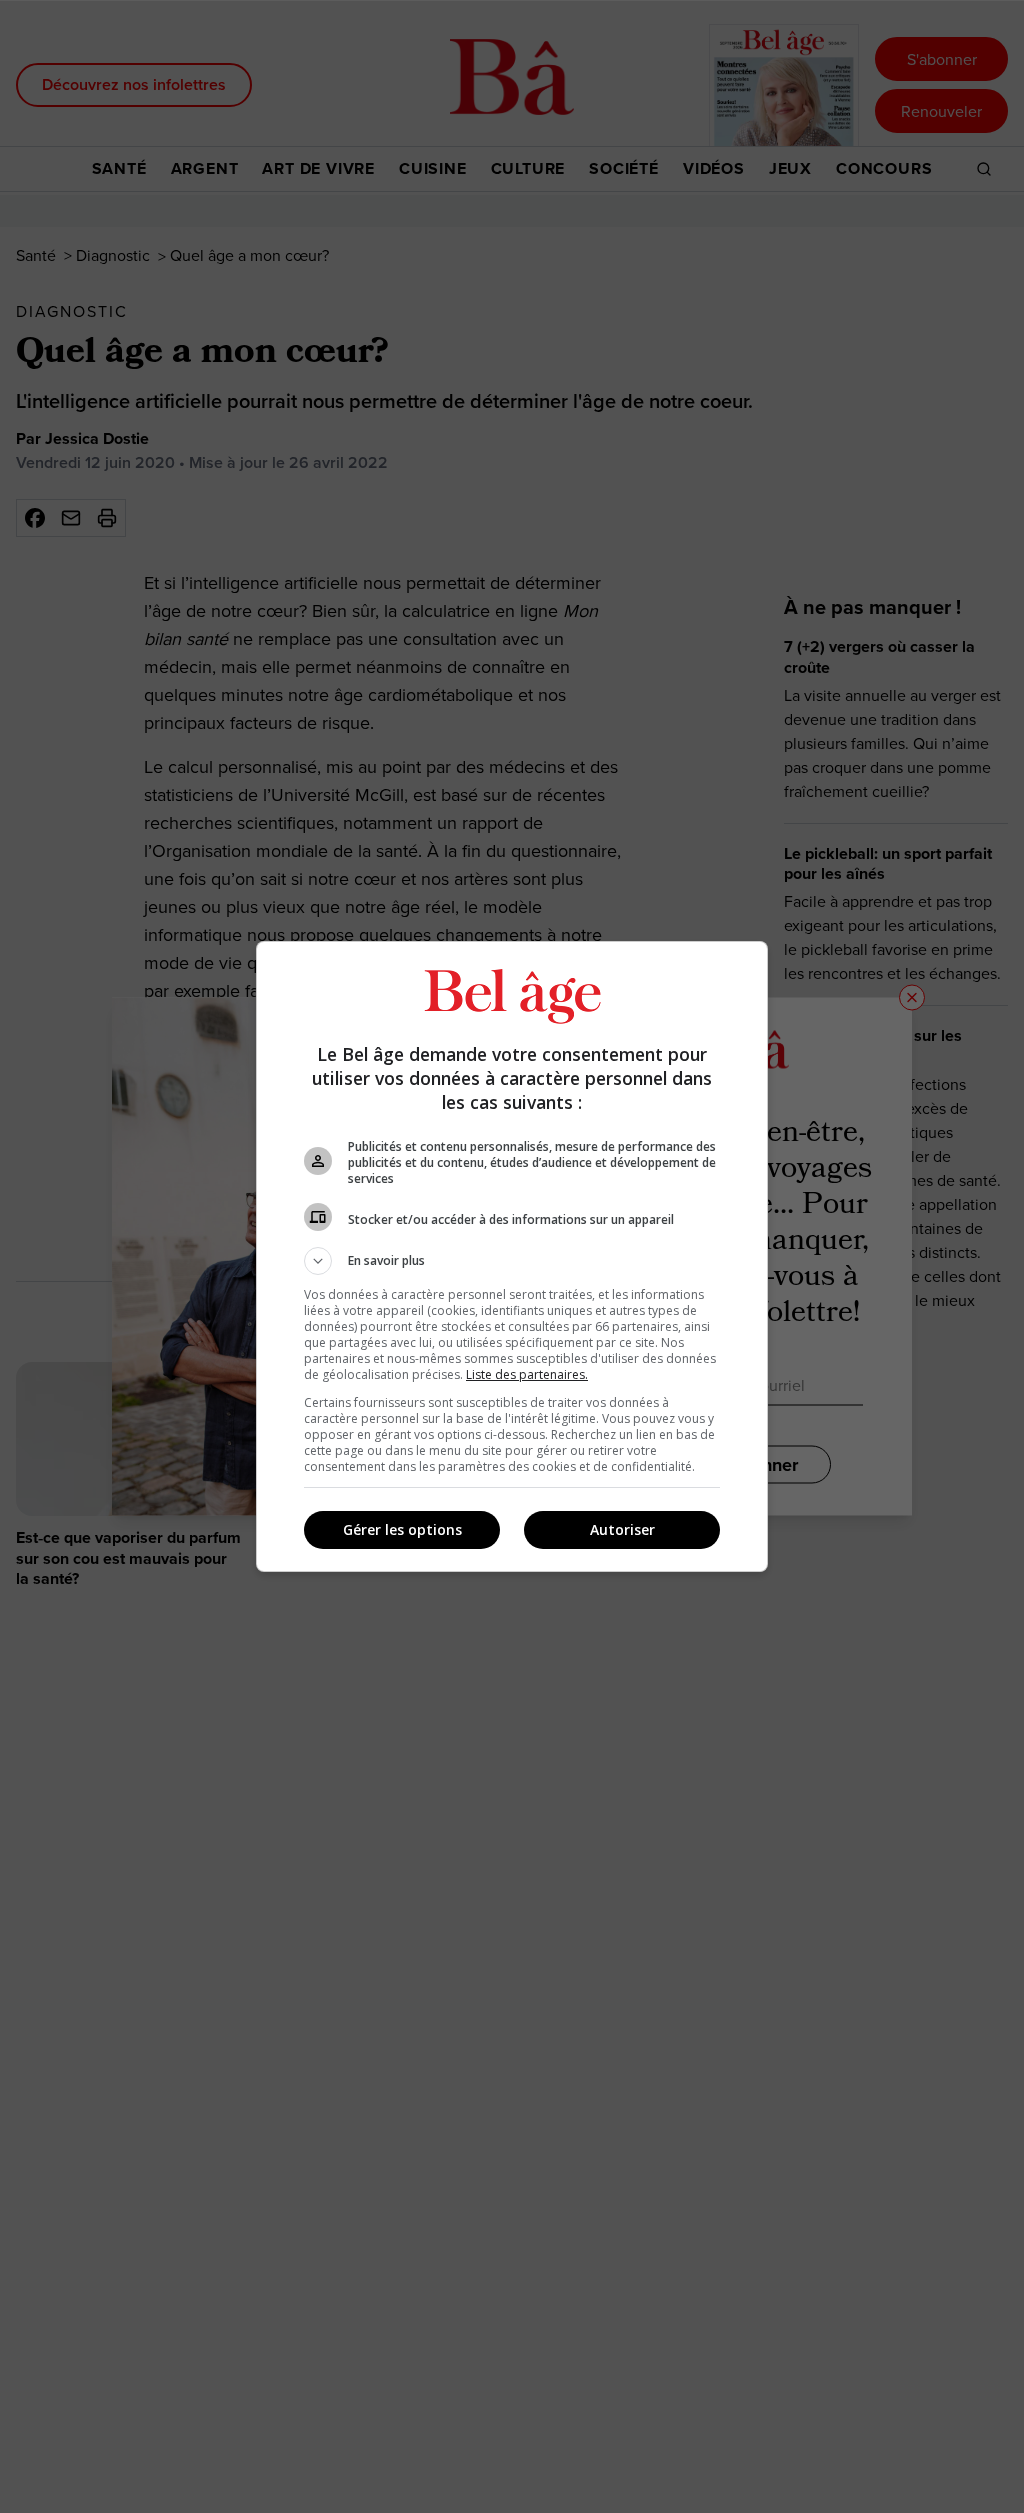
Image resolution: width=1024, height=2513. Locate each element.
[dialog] (512, 1256)
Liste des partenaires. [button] (527, 1374)
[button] (512, 1261)
